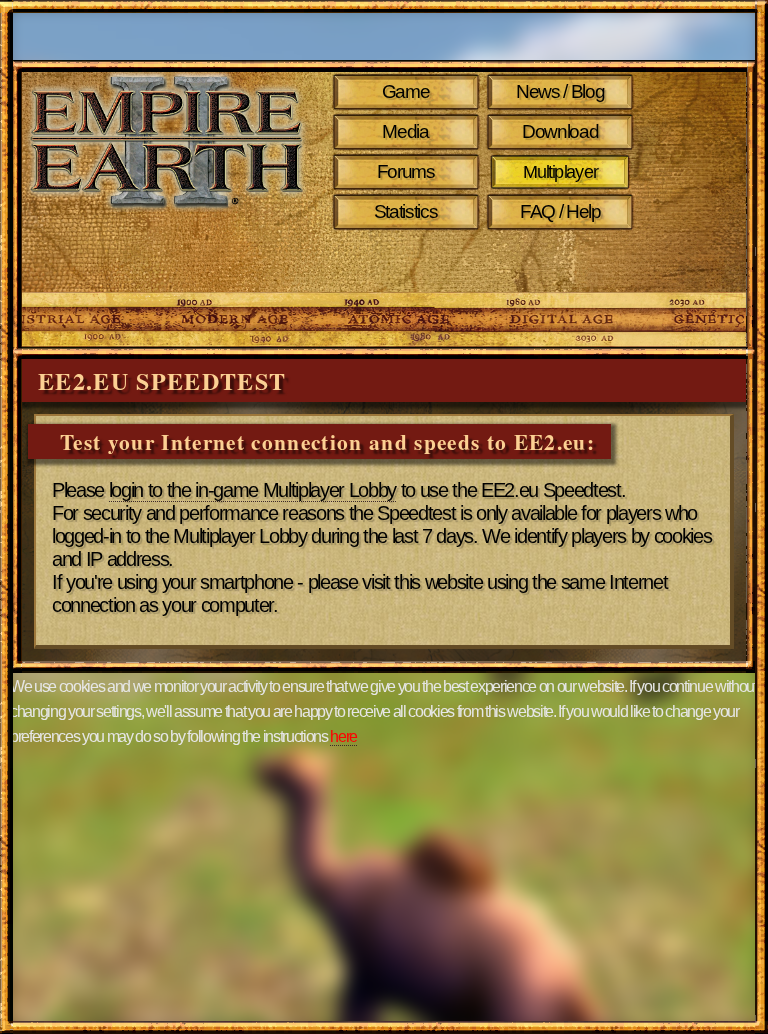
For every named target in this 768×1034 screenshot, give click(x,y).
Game (406, 91)
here (343, 736)
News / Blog (560, 91)
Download (560, 131)
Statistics (406, 211)
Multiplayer (560, 172)
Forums (406, 171)
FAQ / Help (560, 211)
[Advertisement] (213, 262)
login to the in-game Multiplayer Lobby (252, 490)
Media (405, 131)
